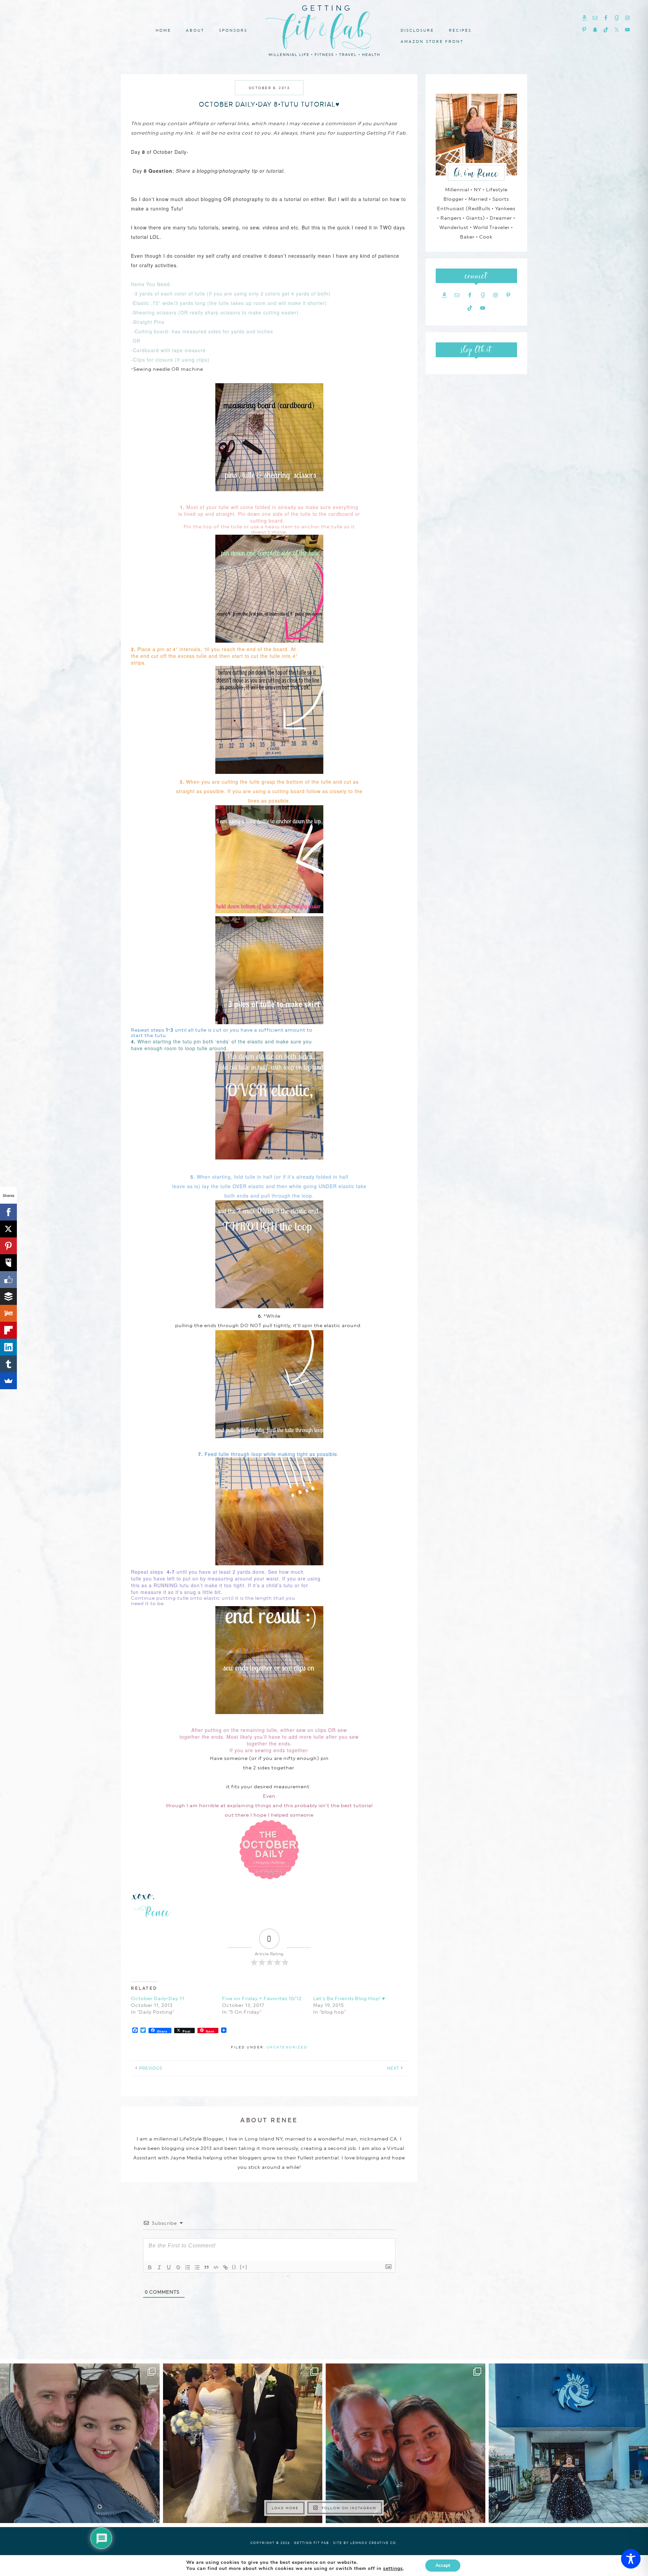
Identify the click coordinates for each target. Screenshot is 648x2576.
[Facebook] (8, 1212)
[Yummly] (8, 1313)
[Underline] (169, 2267)
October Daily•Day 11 (158, 1998)
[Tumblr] (8, 1364)
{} (234, 2267)
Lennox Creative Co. (374, 2543)
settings (393, 2569)
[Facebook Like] (8, 1280)
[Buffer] (8, 1296)
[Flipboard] (8, 1330)
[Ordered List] (188, 2267)
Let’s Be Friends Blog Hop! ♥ (349, 1998)
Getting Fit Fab (324, 30)
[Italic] (159, 2267)
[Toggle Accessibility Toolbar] (631, 2559)
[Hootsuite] (8, 1263)
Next (393, 2068)
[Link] (225, 2267)
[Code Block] (216, 2267)
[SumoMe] (8, 1381)
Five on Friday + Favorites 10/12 (262, 1998)
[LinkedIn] (8, 1347)
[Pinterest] (8, 1246)
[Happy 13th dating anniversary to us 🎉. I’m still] (80, 2443)
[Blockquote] (207, 2267)
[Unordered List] (197, 2267)
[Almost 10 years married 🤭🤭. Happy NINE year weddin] (243, 2443)
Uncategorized (287, 2047)
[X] (8, 1229)
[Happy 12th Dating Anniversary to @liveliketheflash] (406, 2443)
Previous (151, 2068)
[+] (244, 2267)
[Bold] (150, 2267)
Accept (443, 2565)
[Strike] (178, 2267)
